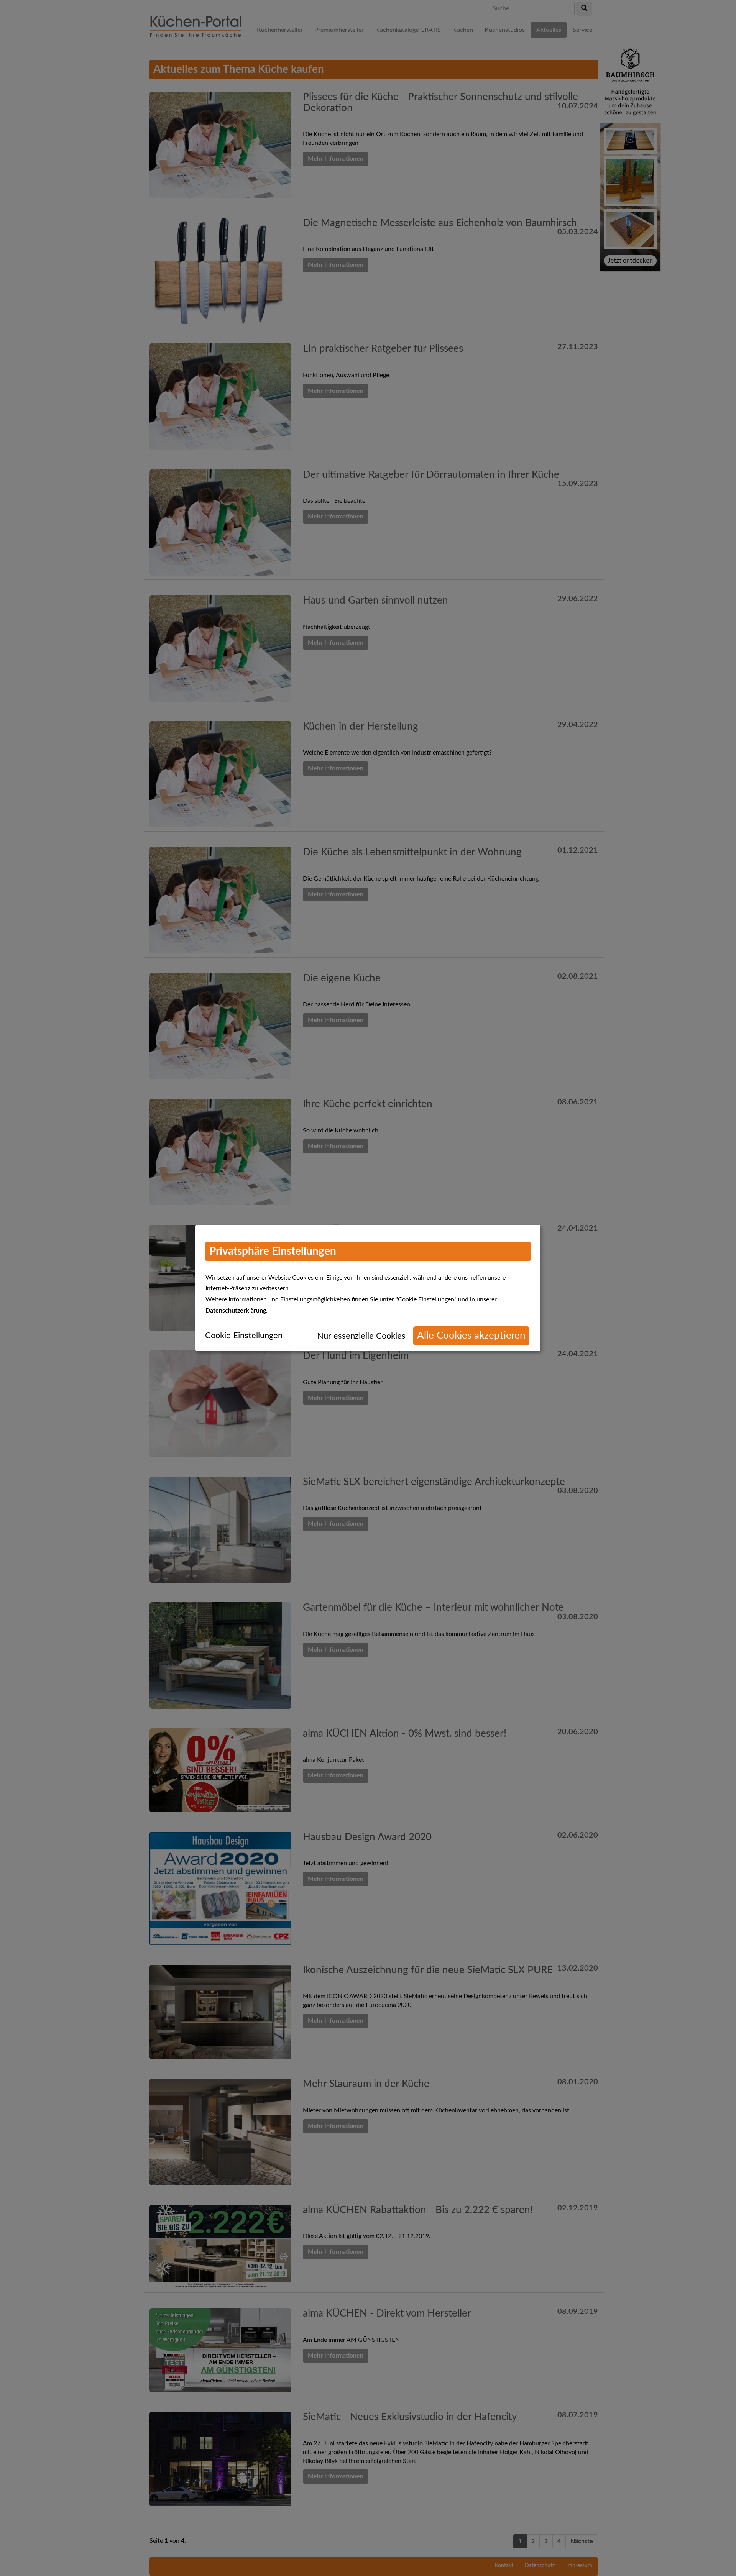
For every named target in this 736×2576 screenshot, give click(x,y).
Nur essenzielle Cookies (361, 1336)
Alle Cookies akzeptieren (471, 1336)
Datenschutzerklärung (236, 1311)
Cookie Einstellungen (244, 1336)
